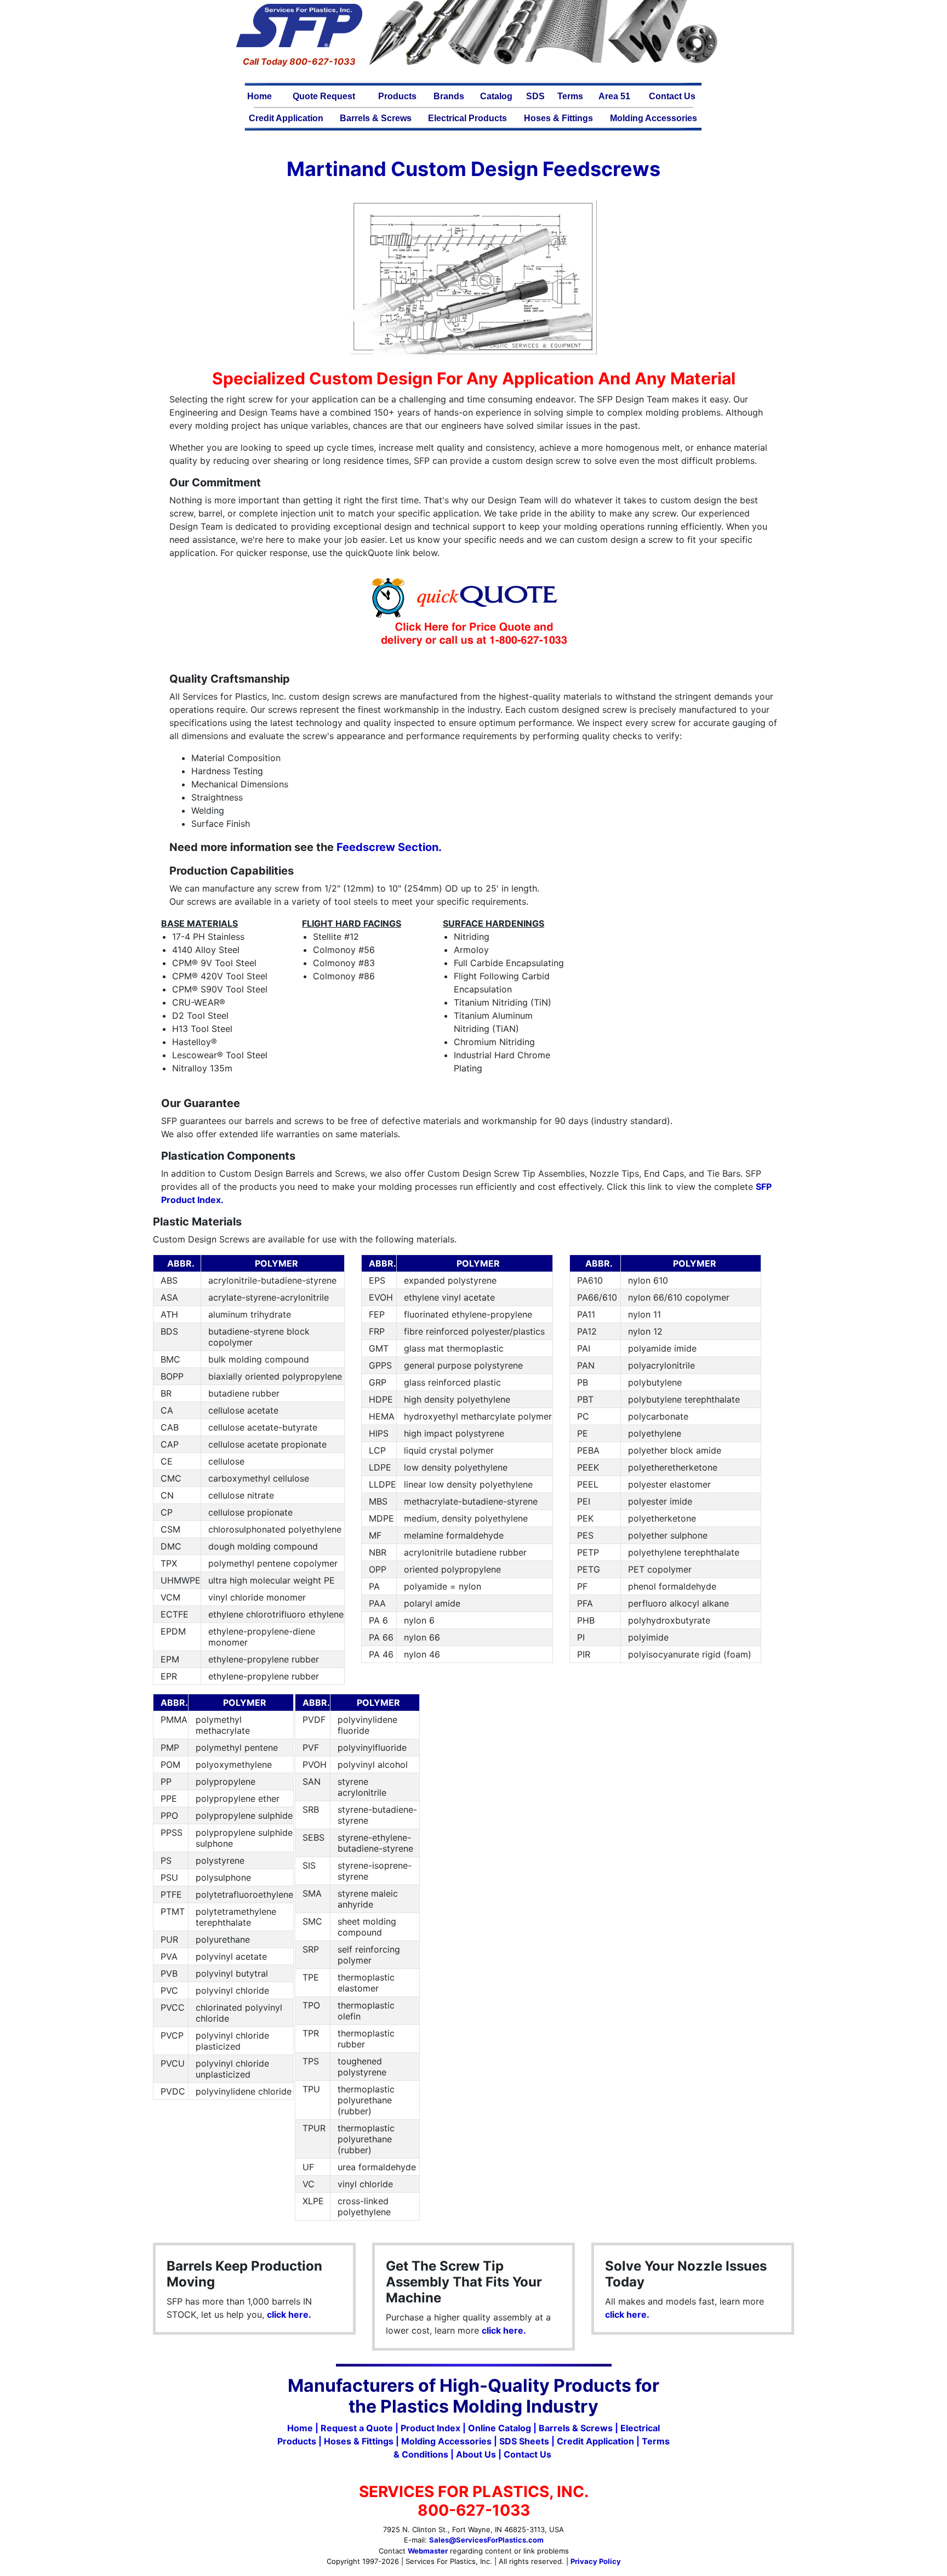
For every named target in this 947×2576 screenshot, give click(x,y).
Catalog (496, 96)
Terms (570, 96)
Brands (449, 96)
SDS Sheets (524, 2441)
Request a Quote (357, 2428)
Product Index (430, 2428)
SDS (535, 96)
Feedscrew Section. (389, 847)
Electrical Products (467, 118)
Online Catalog (500, 2428)
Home (259, 96)
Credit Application (286, 118)
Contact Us (672, 96)
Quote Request (324, 96)
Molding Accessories (654, 118)
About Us (476, 2454)
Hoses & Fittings (558, 118)
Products (397, 96)
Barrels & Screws (376, 118)
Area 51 (614, 96)
